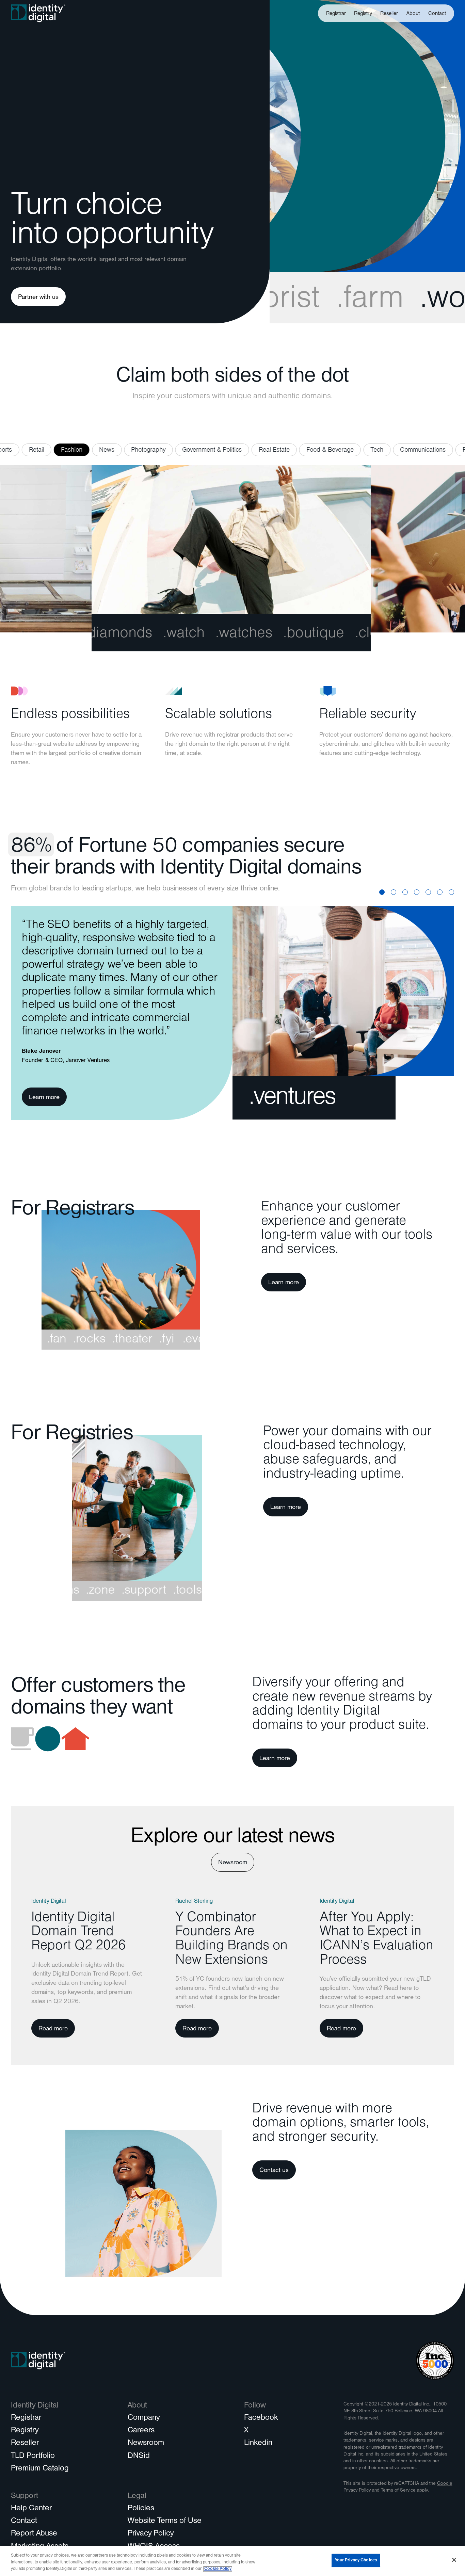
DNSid (139, 2457)
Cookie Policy (218, 2569)
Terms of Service (398, 2491)
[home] (38, 13)
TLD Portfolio (33, 2457)
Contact (437, 14)
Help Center (31, 2509)
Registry (363, 14)
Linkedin (258, 2444)
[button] (413, 13)
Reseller (389, 14)
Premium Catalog (40, 2469)
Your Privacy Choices (356, 2560)
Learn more (44, 1098)
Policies (141, 2509)
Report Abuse (34, 2534)
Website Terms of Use (165, 2522)
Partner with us (38, 298)
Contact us (274, 2171)
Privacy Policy (151, 2534)
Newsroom (233, 1863)
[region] (233, 2561)
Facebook (261, 2418)
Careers (141, 2431)
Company (144, 2418)
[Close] (454, 2560)
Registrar (336, 14)
